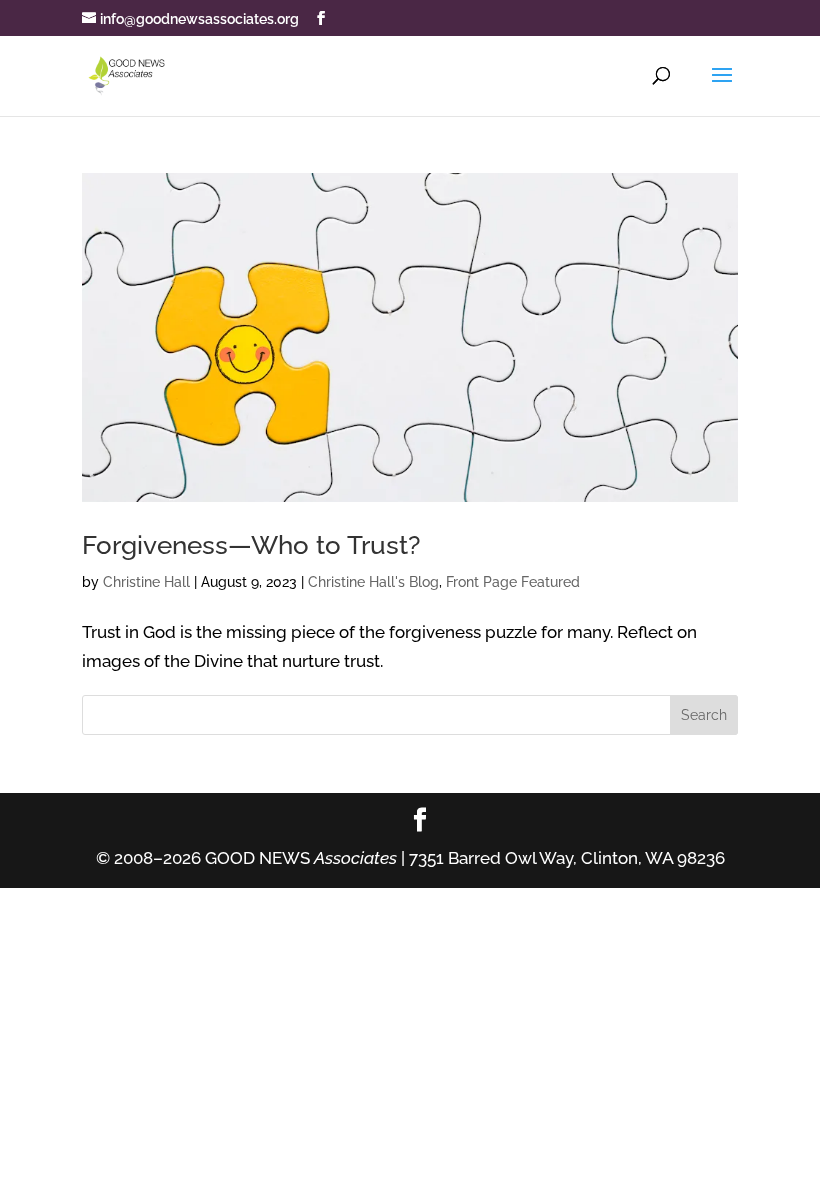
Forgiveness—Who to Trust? (251, 545)
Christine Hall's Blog (373, 582)
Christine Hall (146, 582)
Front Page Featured (513, 582)
